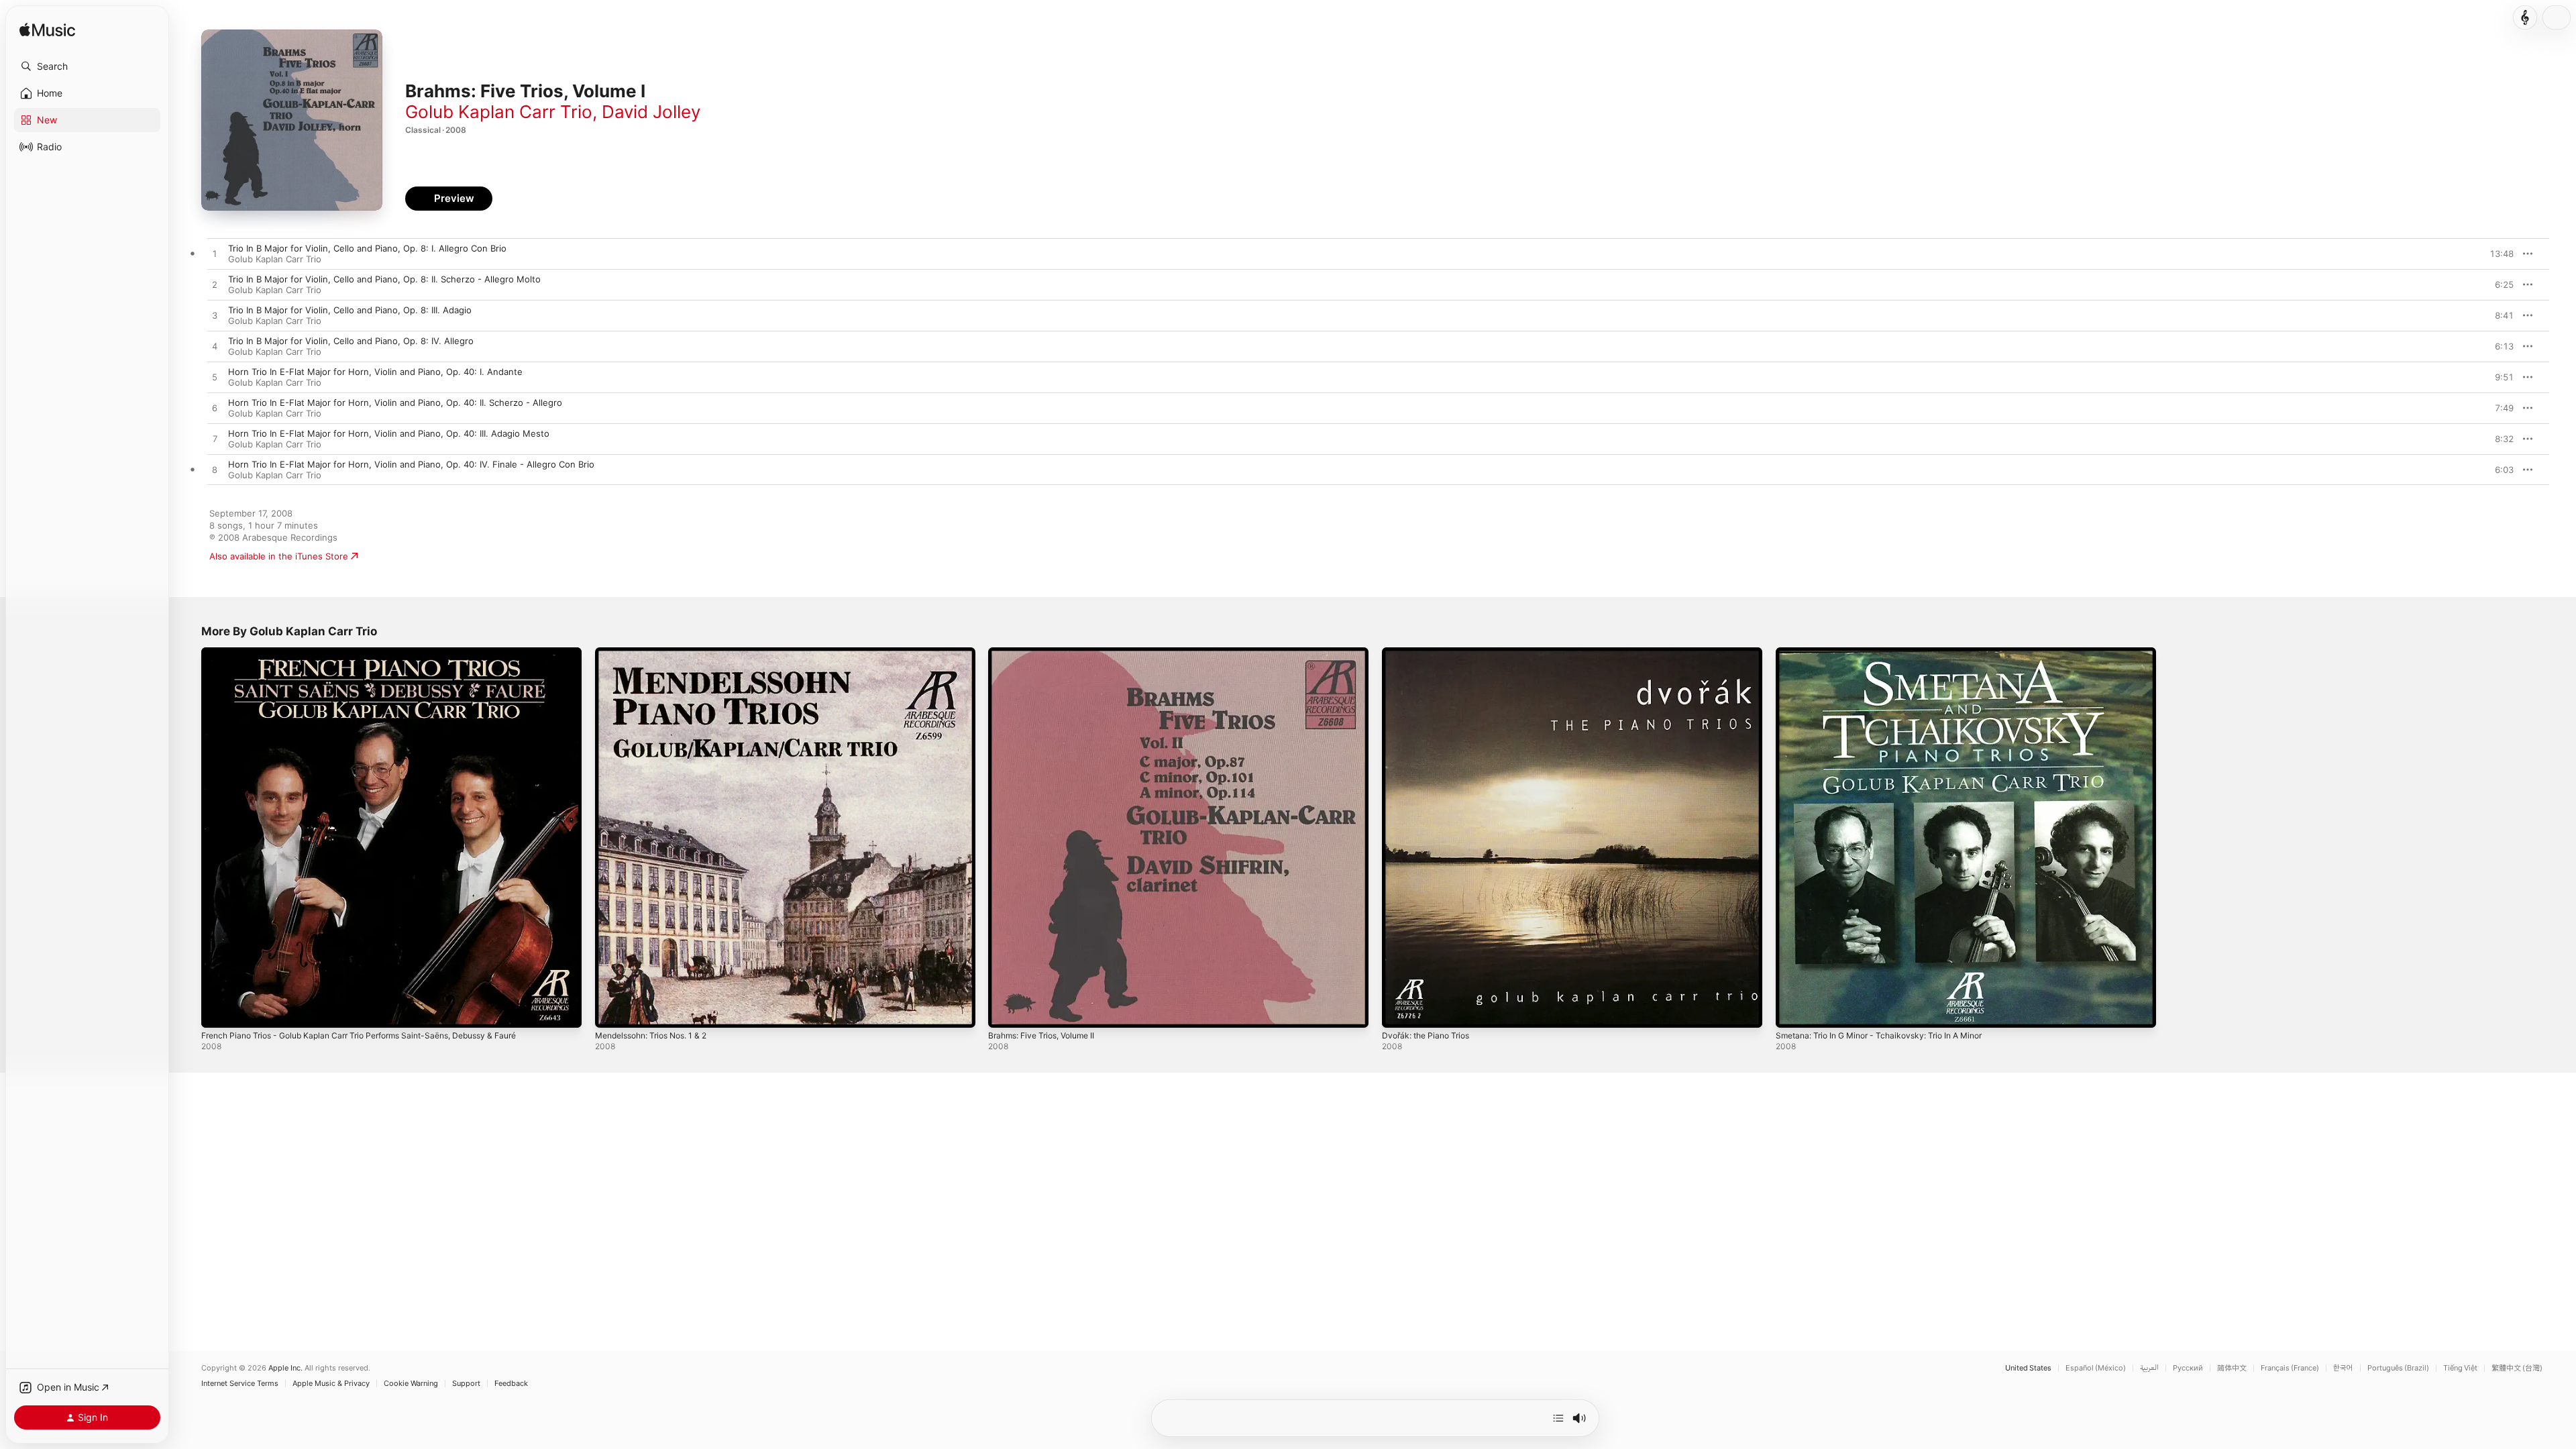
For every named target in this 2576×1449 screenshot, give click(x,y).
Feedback (511, 1384)
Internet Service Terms (240, 1384)
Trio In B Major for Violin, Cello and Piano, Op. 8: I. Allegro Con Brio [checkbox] (367, 248)
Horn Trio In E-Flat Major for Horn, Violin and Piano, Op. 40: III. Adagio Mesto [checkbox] (389, 433)
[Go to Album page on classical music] (2525, 17)
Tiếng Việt (2460, 1368)
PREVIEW (2499, 254)
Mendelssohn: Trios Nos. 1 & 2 (659, 653)
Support (466, 1384)
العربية (2149, 1368)
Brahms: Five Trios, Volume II (1048, 653)
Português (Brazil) (2398, 1368)
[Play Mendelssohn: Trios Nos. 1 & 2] (612, 1011)
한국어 (2343, 1368)
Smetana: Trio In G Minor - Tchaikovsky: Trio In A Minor (1890, 653)
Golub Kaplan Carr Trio (499, 112)
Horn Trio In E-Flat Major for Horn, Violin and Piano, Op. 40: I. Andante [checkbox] (375, 372)
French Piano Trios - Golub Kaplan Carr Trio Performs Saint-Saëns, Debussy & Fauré (377, 653)
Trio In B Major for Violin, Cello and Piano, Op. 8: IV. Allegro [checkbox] (351, 341)
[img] (47, 31)
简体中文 (2232, 1368)
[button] (87, 66)
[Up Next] (1558, 1418)
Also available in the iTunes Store (279, 556)
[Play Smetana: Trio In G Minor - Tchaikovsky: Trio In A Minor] (1792, 1011)
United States (2028, 1368)
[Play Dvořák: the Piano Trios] (1399, 1011)
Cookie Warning (411, 1384)
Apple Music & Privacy (331, 1384)
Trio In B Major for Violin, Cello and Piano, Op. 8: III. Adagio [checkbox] (350, 310)
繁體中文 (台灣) (2517, 1368)
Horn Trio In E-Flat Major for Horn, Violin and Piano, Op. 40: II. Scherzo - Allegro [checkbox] (395, 402)
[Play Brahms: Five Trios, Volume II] (1005, 1011)
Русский (2188, 1368)
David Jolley (651, 112)
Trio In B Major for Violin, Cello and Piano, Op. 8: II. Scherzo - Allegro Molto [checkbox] (384, 279)
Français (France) (2290, 1368)
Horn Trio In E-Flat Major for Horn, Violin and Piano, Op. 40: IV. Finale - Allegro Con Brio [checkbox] (411, 464)
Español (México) (2096, 1368)
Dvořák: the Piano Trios (1430, 653)
